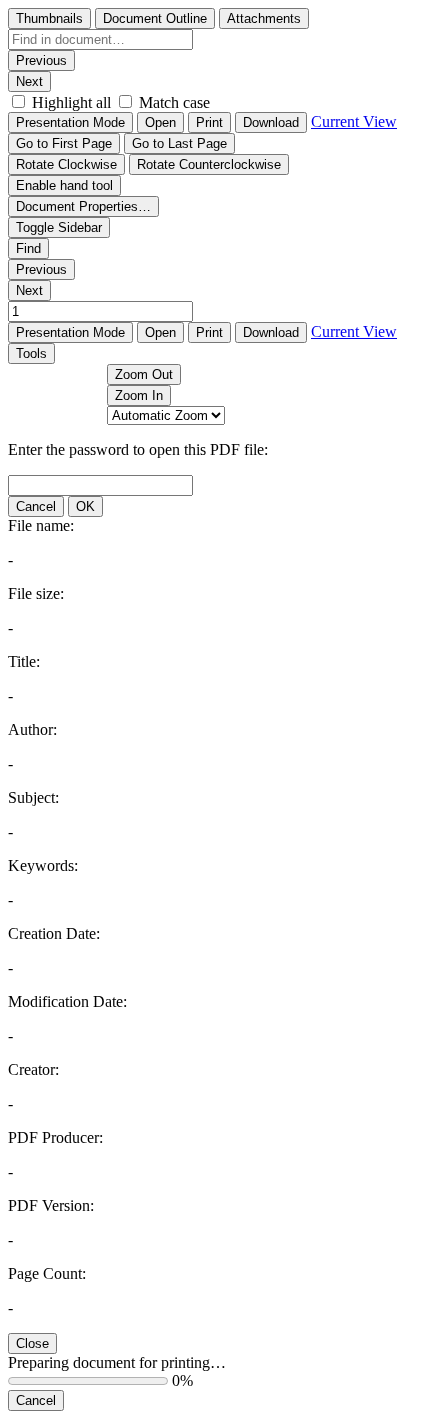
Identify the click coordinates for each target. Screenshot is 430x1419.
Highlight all (71, 102)
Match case (174, 102)
